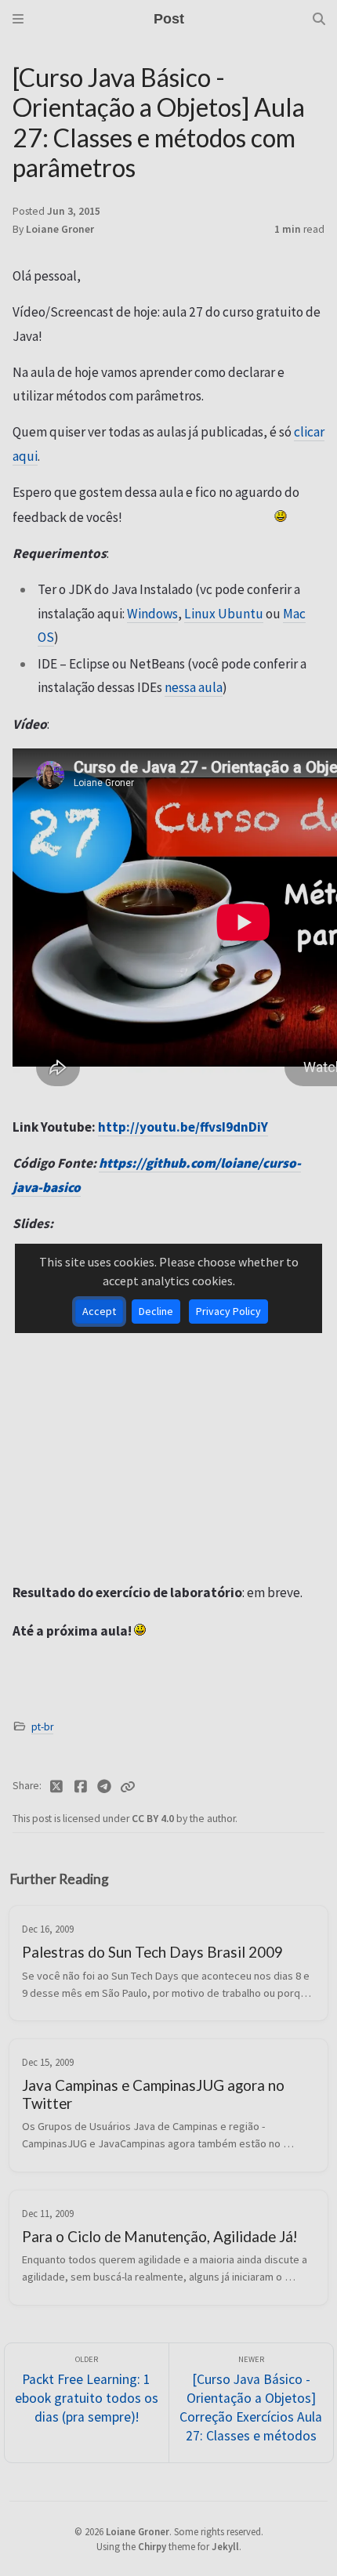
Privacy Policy (228, 1311)
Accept (99, 1311)
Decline (156, 1311)
